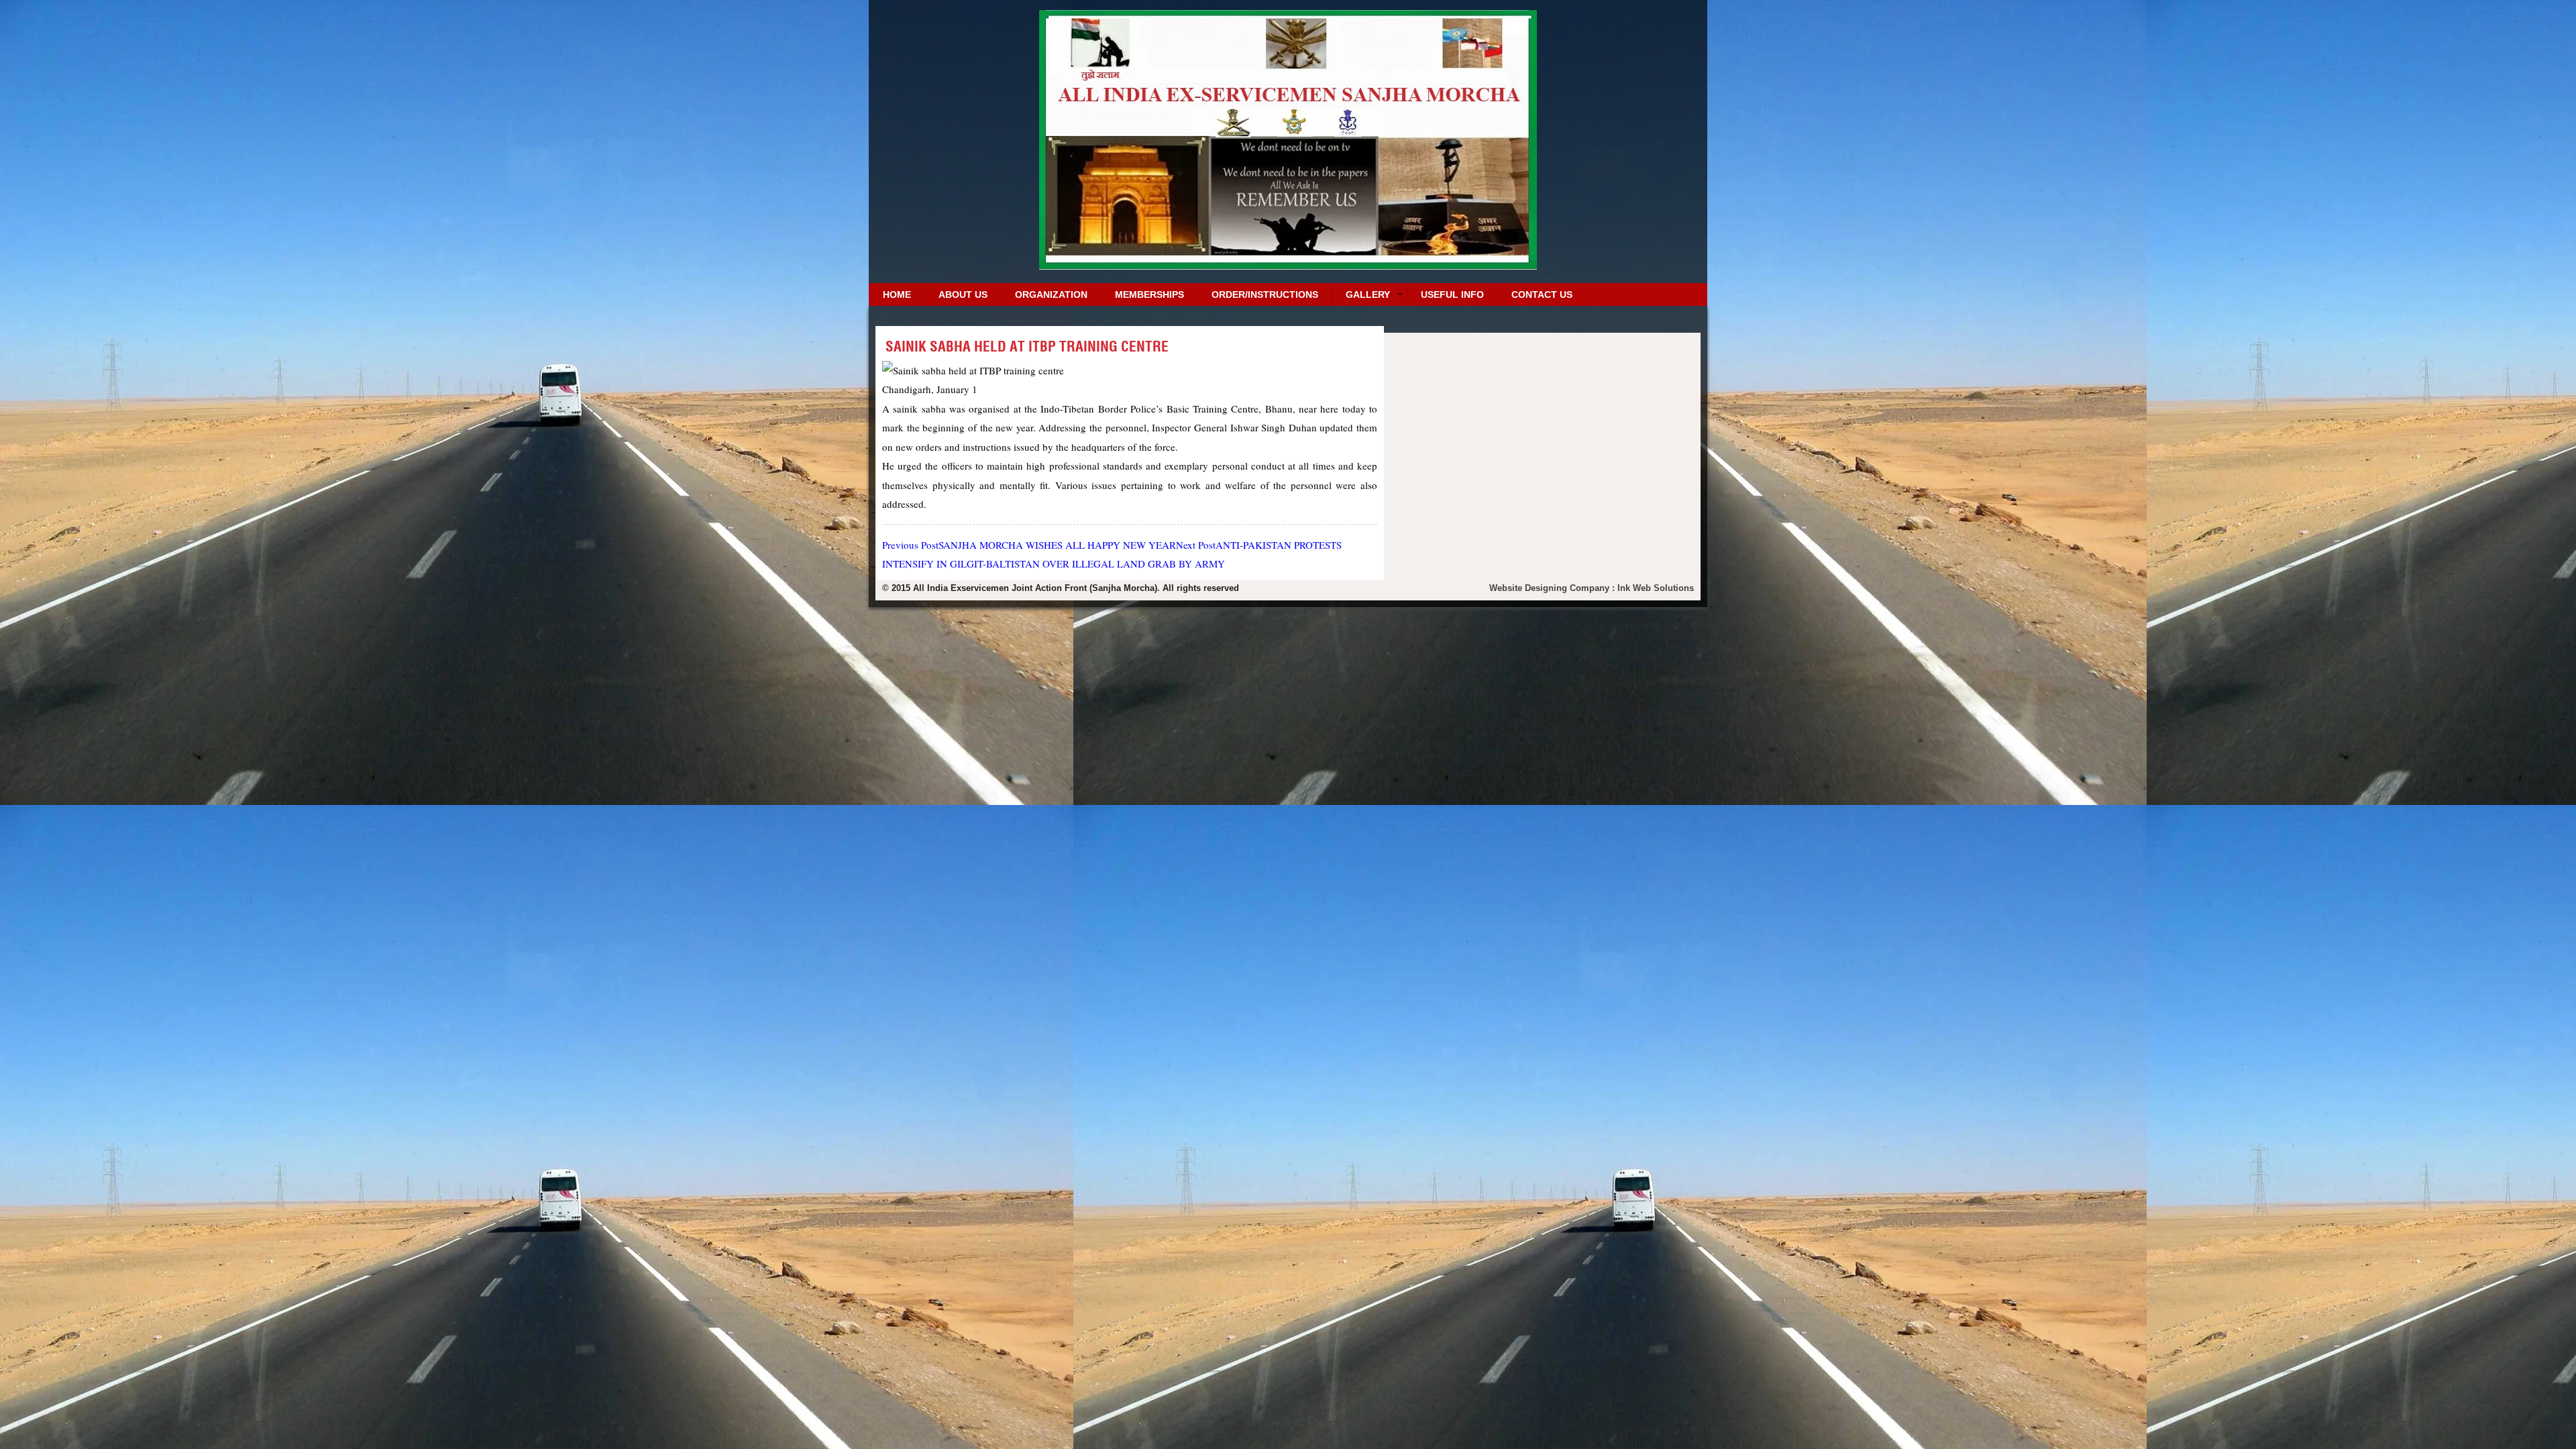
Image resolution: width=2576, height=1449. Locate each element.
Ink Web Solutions (1656, 588)
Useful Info (1452, 294)
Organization (1051, 294)
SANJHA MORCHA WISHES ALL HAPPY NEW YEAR (1029, 545)
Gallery (1368, 294)
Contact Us (1542, 294)
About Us (963, 294)
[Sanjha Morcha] (1288, 265)
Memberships (1149, 294)
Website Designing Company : (1553, 588)
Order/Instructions (1265, 294)
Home (897, 294)
